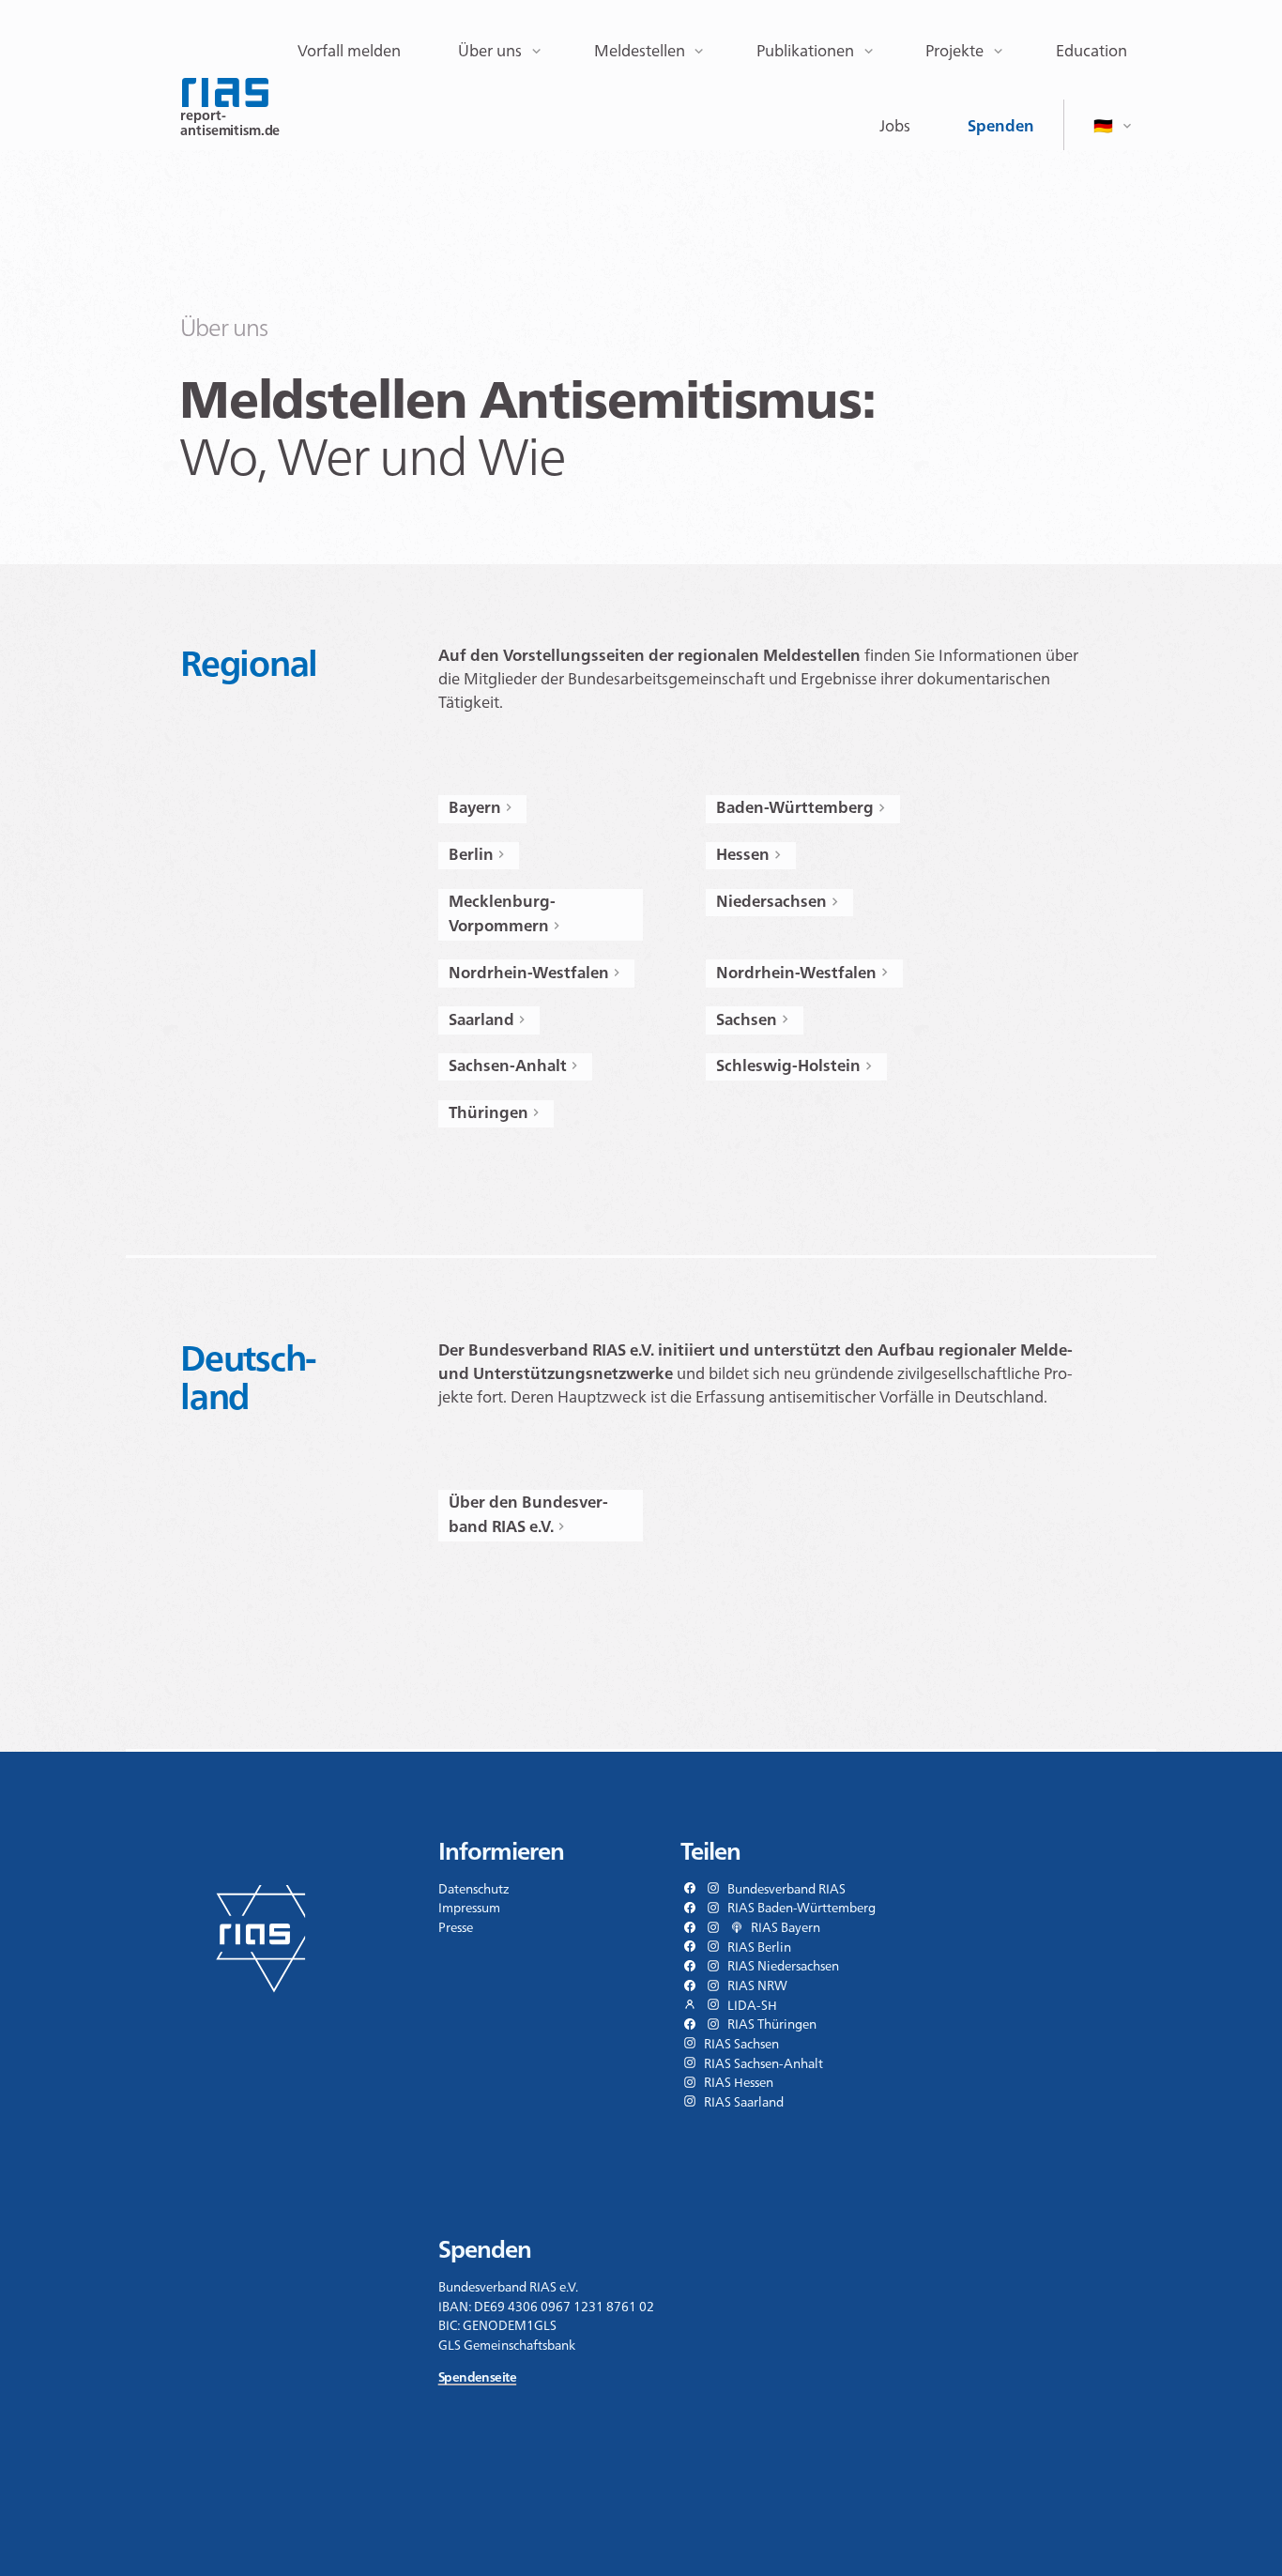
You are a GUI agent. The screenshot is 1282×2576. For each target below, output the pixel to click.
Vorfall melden (349, 51)
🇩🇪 (1103, 126)
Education (1091, 51)
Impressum (469, 1908)
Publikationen (805, 51)
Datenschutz (474, 1889)
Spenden (1001, 126)
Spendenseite (477, 2377)
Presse (456, 1927)
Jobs (895, 126)
